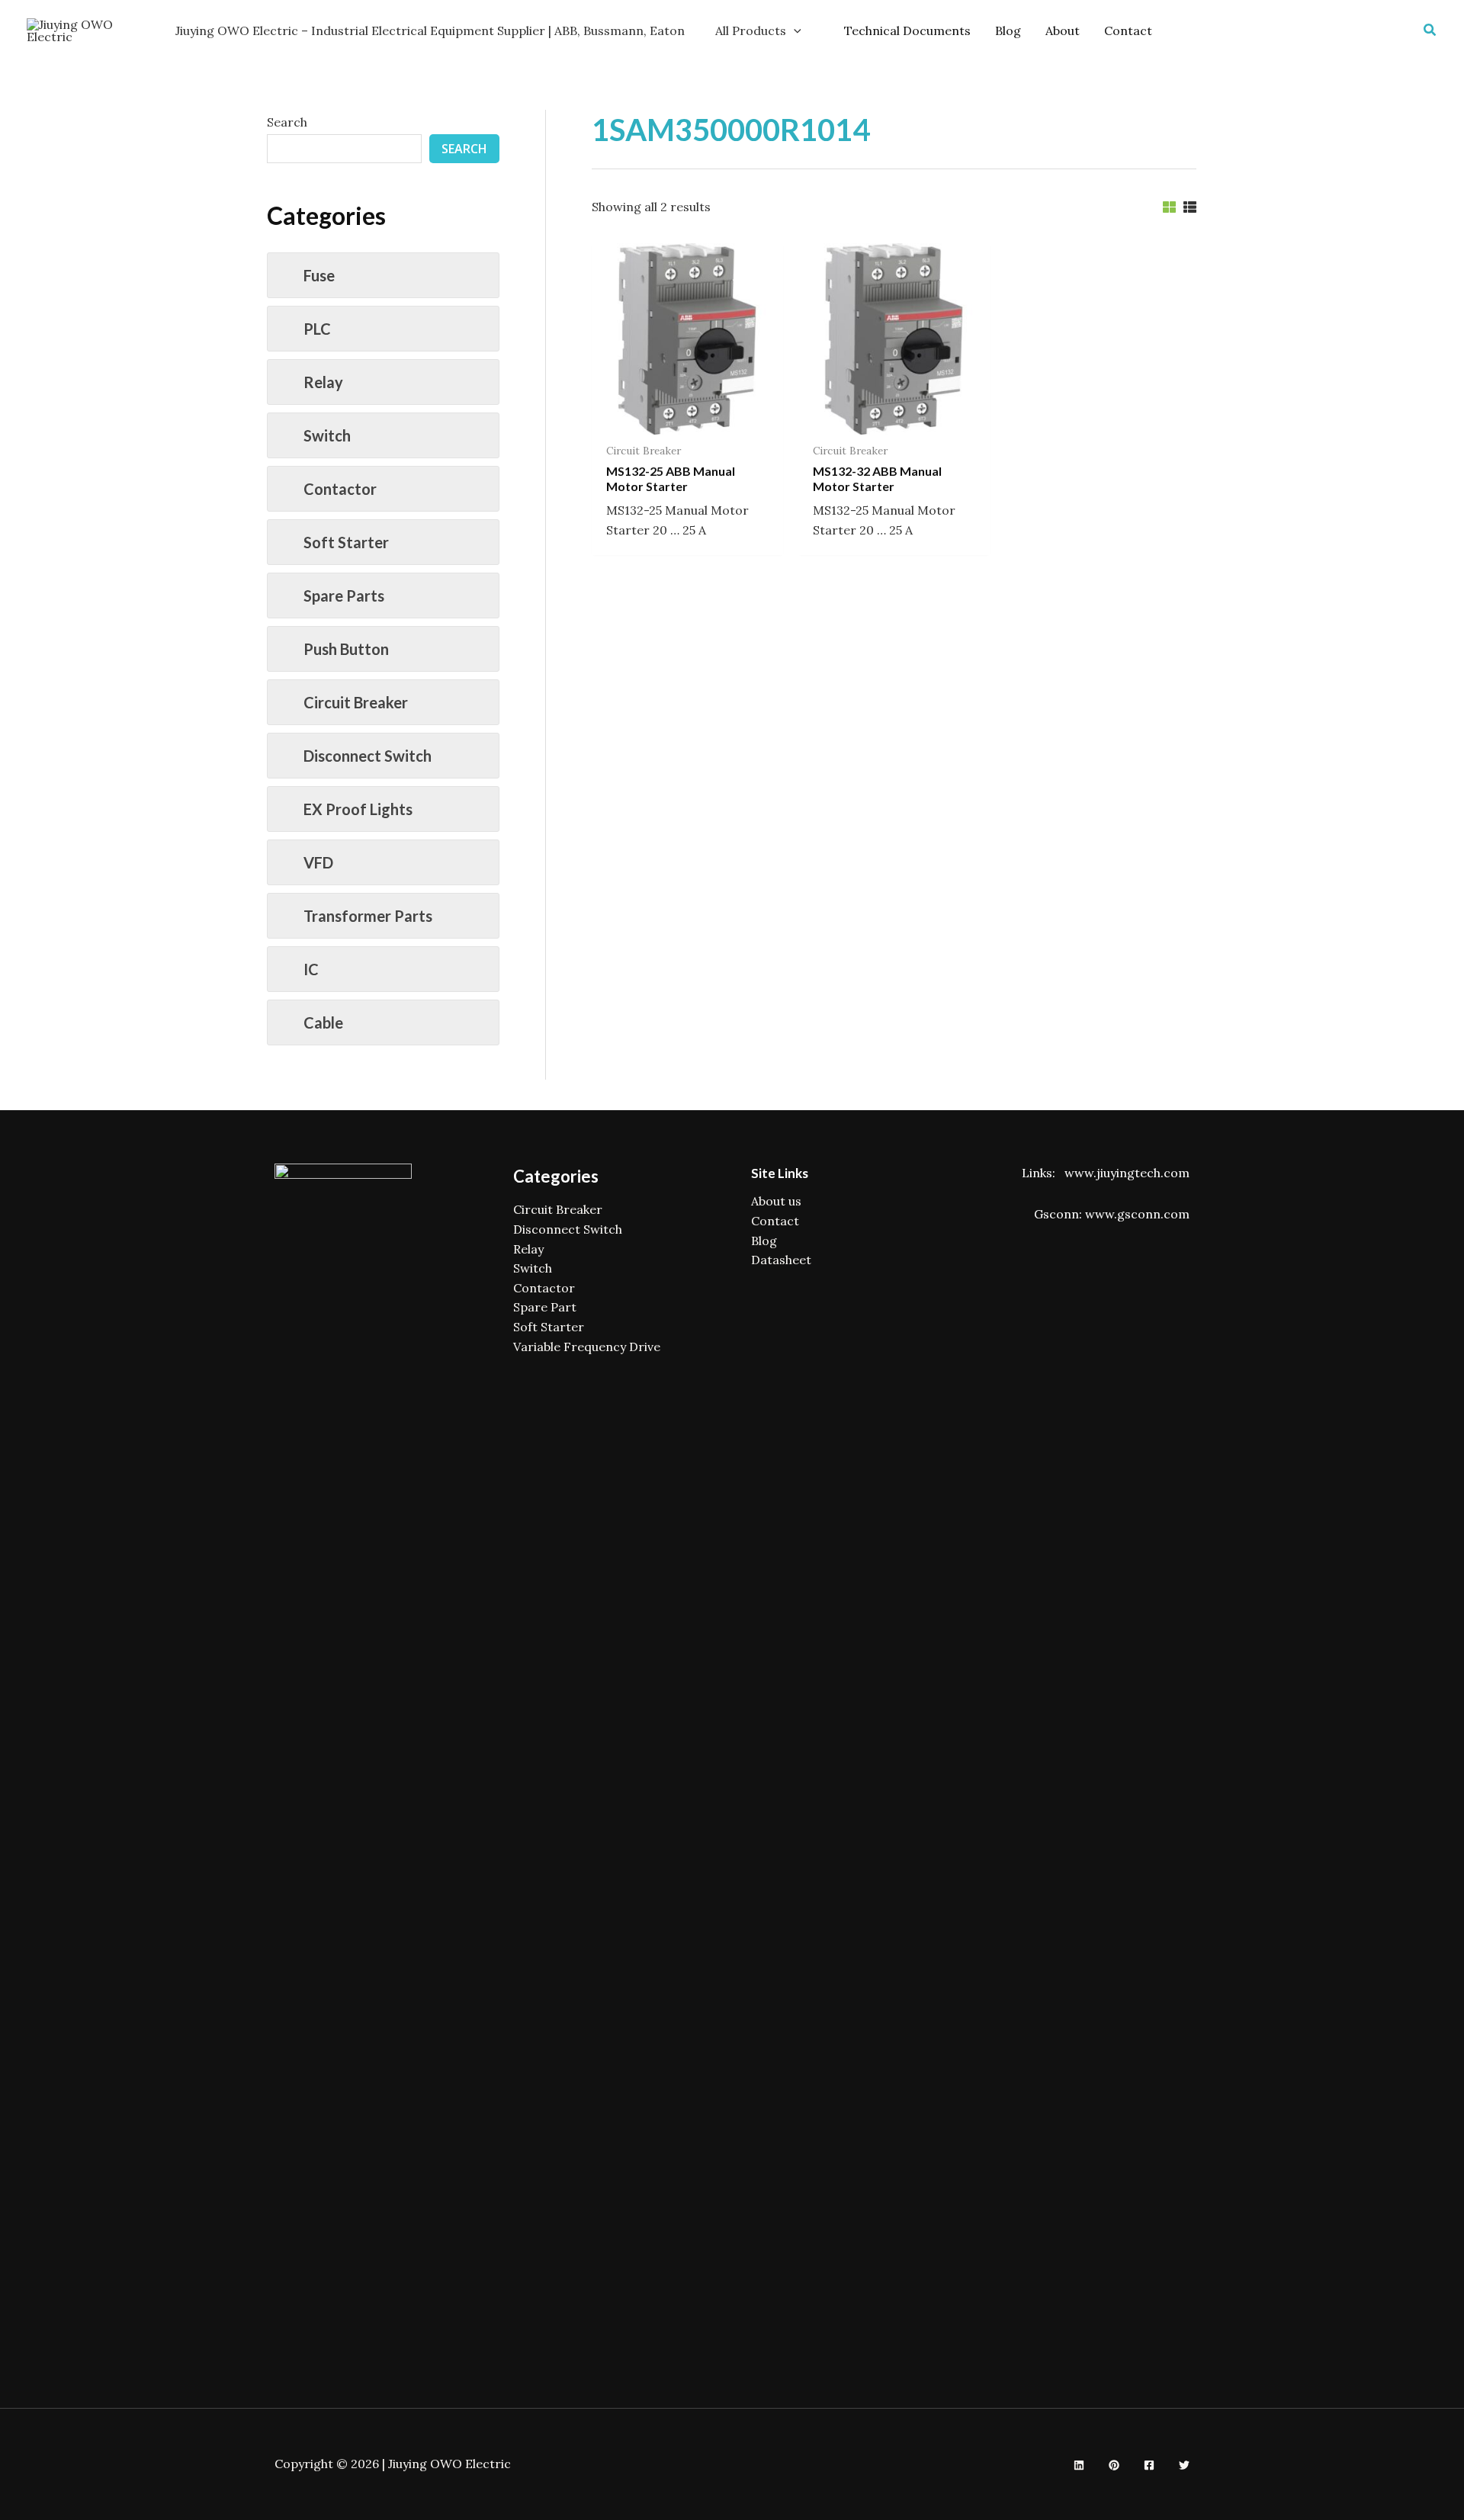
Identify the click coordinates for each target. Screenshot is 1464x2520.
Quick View (687, 419)
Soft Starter (549, 1327)
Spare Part (545, 1307)
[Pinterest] (1114, 2465)
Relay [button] (323, 382)
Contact (775, 1221)
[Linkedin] (1079, 2465)
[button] (1430, 30)
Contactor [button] (340, 489)
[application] (794, 30)
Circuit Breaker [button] (356, 702)
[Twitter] (1184, 2465)
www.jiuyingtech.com (1127, 1173)
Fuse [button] (319, 275)
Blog (764, 1241)
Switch (533, 1268)
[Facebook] (1149, 2465)
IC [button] (311, 969)
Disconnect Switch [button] (368, 756)
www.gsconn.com (1137, 1214)
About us (776, 1201)
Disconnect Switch (568, 1229)
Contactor (544, 1288)
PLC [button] (317, 329)
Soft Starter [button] (346, 542)
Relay (528, 1249)
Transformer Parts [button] (368, 916)
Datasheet (781, 1260)
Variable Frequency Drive (587, 1347)
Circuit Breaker (558, 1209)
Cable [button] (323, 1022)
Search (287, 122)
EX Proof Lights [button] (358, 809)
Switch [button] (327, 435)
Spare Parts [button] (344, 595)
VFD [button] (318, 862)
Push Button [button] (346, 649)
